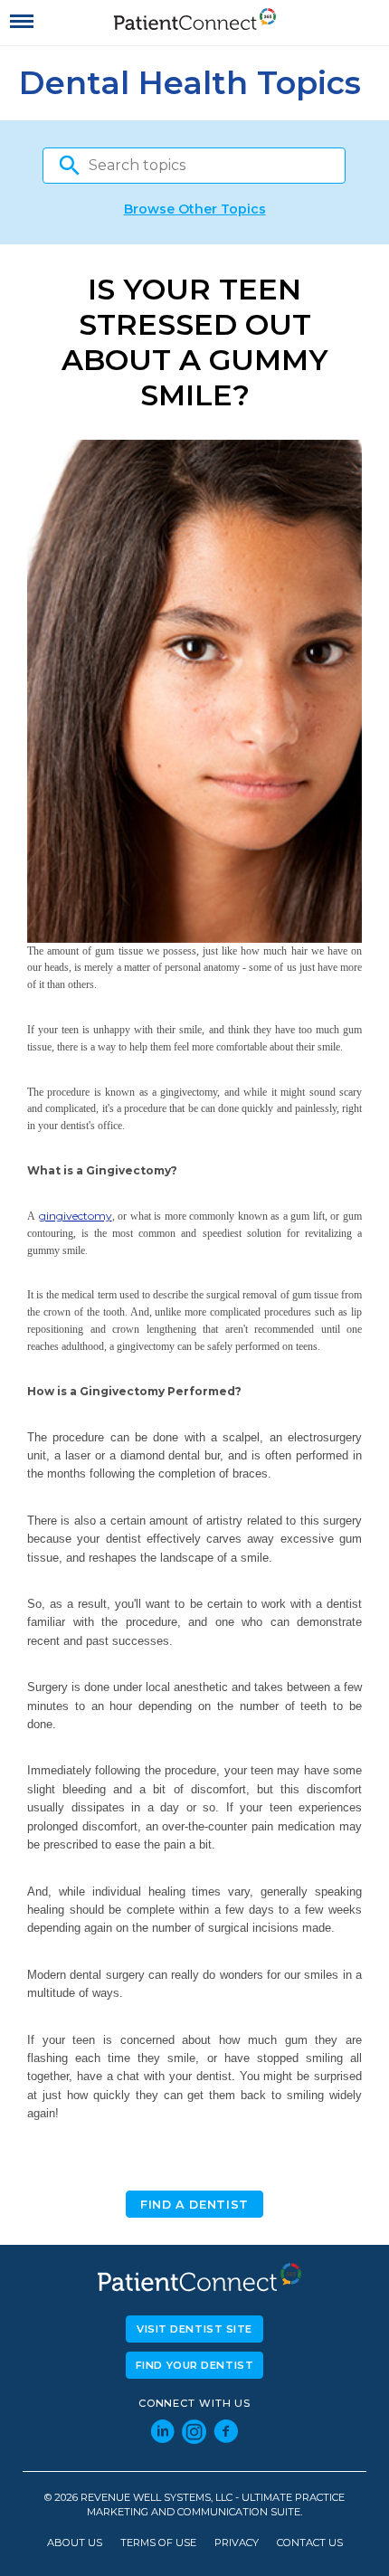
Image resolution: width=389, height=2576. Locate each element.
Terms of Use (158, 2543)
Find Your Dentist (195, 2365)
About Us (75, 2543)
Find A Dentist (194, 2205)
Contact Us (310, 2543)
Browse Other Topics (195, 209)
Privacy (237, 2543)
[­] (22, 22)
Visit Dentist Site (194, 2329)
